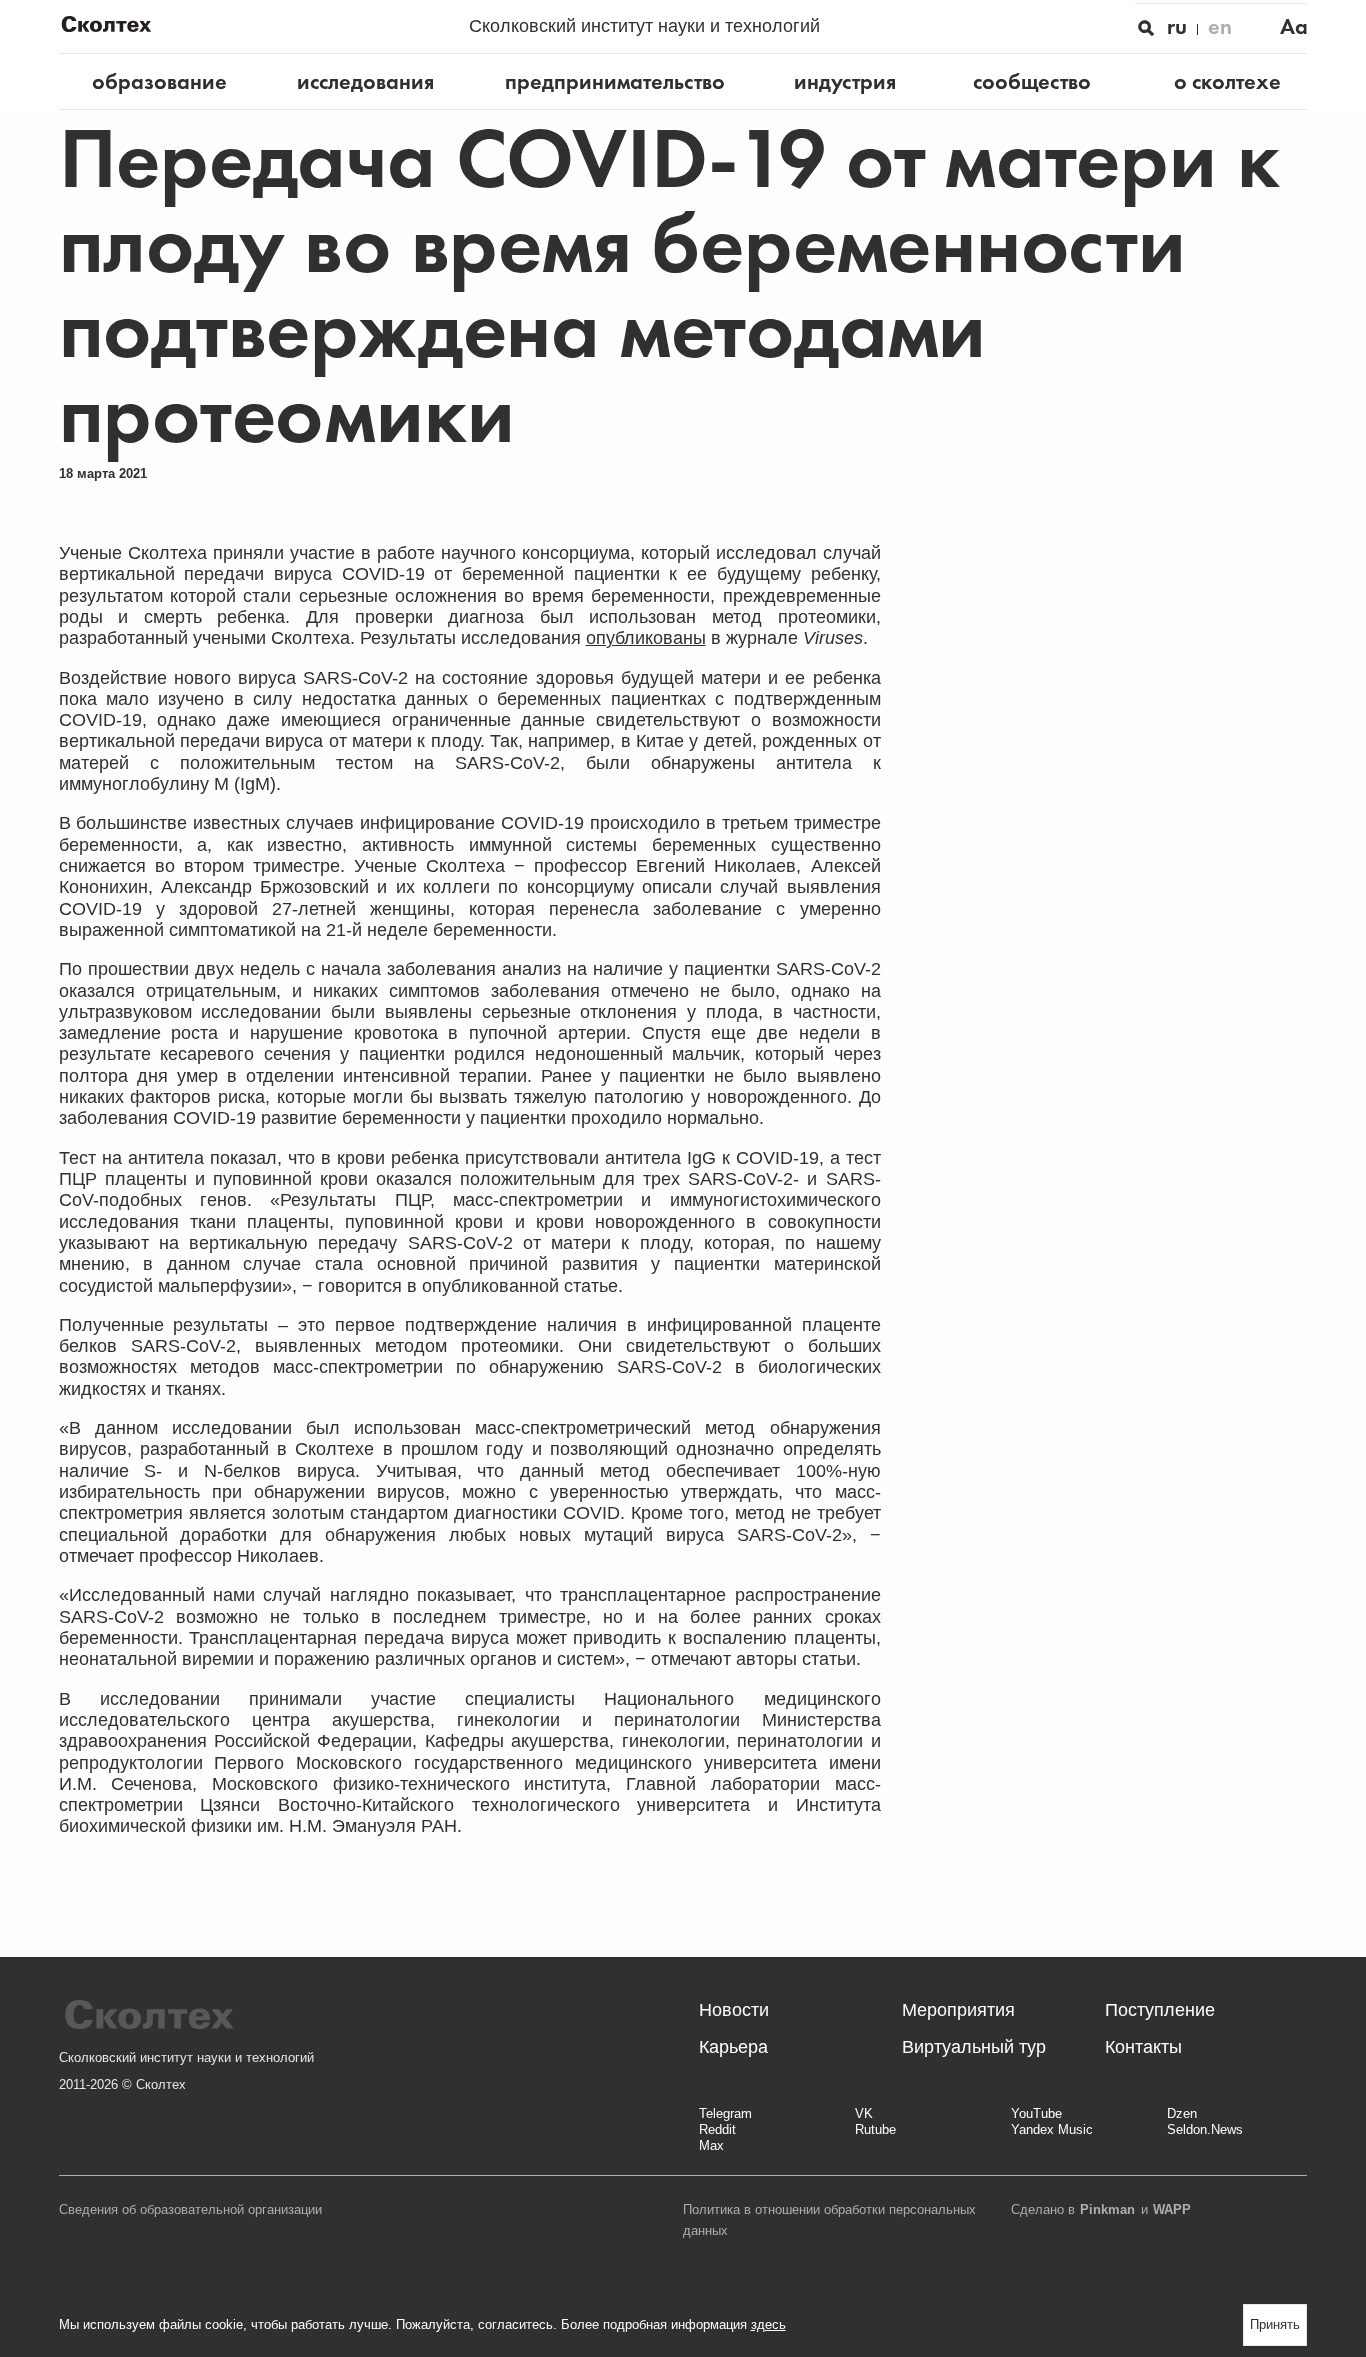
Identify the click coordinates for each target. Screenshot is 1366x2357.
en (1220, 26)
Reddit (717, 2129)
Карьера (733, 2047)
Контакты (1143, 2047)
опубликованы (646, 638)
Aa (1294, 26)
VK (864, 2113)
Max (711, 2145)
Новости (734, 2010)
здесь (768, 2324)
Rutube (875, 2129)
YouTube (1036, 2113)
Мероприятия (958, 2010)
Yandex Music (1052, 2129)
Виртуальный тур (974, 2047)
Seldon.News (1205, 2129)
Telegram (725, 2113)
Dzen (1182, 2113)
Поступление (1160, 2010)
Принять (1275, 2324)
